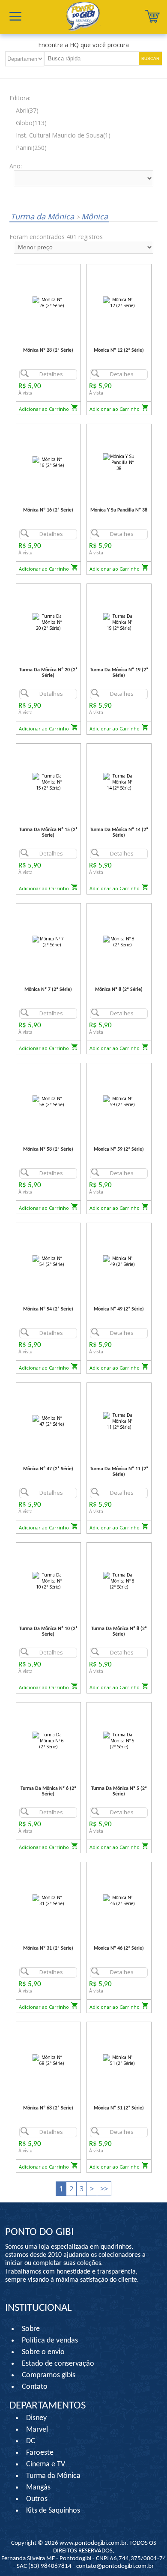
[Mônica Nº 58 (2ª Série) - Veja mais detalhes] (48, 1101)
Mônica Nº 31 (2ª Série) (48, 1948)
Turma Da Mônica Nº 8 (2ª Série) (119, 1632)
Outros (37, 2499)
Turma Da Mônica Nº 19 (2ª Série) (119, 673)
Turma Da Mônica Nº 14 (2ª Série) (119, 833)
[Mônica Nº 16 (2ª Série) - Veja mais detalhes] (48, 462)
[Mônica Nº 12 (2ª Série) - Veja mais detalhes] (119, 302)
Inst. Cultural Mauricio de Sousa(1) (63, 135)
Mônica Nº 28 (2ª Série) (48, 350)
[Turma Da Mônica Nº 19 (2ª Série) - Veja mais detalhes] (119, 622)
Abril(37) (27, 110)
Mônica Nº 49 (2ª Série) (119, 1309)
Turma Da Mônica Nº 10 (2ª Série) (48, 1632)
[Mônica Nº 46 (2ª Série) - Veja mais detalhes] (119, 1900)
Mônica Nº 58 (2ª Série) (48, 1149)
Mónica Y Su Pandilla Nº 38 (119, 510)
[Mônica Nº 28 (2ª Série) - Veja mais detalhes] (48, 302)
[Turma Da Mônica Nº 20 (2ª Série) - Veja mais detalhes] (48, 622)
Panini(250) (31, 148)
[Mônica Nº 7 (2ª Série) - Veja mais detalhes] (48, 941)
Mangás (38, 2488)
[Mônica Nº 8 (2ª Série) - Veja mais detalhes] (119, 941)
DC (31, 2441)
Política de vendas (50, 2341)
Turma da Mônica (43, 216)
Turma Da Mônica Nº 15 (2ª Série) (48, 833)
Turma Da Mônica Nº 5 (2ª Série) (119, 1791)
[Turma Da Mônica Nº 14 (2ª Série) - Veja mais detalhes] (119, 782)
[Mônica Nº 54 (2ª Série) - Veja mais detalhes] (48, 1261)
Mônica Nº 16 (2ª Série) (48, 510)
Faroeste (40, 2453)
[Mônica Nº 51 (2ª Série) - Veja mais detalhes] (119, 2060)
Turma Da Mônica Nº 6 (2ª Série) (48, 1791)
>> (104, 2189)
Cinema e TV (46, 2464)
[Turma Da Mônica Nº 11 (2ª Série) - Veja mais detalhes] (119, 1421)
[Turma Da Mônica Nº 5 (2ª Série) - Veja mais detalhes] (119, 1740)
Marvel (37, 2430)
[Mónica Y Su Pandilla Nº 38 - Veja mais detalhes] (119, 462)
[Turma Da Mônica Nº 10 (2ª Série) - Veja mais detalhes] (48, 1581)
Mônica (92, 216)
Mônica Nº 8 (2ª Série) (119, 990)
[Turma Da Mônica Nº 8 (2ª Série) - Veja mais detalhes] (119, 1581)
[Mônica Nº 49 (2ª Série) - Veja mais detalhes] (119, 1261)
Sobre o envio (43, 2352)
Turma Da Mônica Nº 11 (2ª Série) (119, 1472)
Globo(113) (31, 123)
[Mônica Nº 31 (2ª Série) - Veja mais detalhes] (48, 1900)
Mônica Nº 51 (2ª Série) (119, 2108)
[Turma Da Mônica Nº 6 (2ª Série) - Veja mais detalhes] (48, 1740)
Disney (36, 2418)
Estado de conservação (58, 2364)
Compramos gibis (49, 2375)
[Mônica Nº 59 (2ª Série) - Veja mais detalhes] (119, 1101)
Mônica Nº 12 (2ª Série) (119, 350)
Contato (35, 2387)
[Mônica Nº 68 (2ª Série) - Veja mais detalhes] (48, 2060)
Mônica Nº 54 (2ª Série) (48, 1309)
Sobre (31, 2329)
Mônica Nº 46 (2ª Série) (119, 1948)
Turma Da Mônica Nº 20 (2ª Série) (48, 673)
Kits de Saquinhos (53, 2511)
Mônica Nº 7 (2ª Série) (48, 990)
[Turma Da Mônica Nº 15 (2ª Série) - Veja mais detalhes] (48, 782)
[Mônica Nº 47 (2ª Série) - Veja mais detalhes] (48, 1421)
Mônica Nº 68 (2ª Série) (48, 2108)
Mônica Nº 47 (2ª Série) (48, 1469)
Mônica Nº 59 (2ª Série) (119, 1149)
